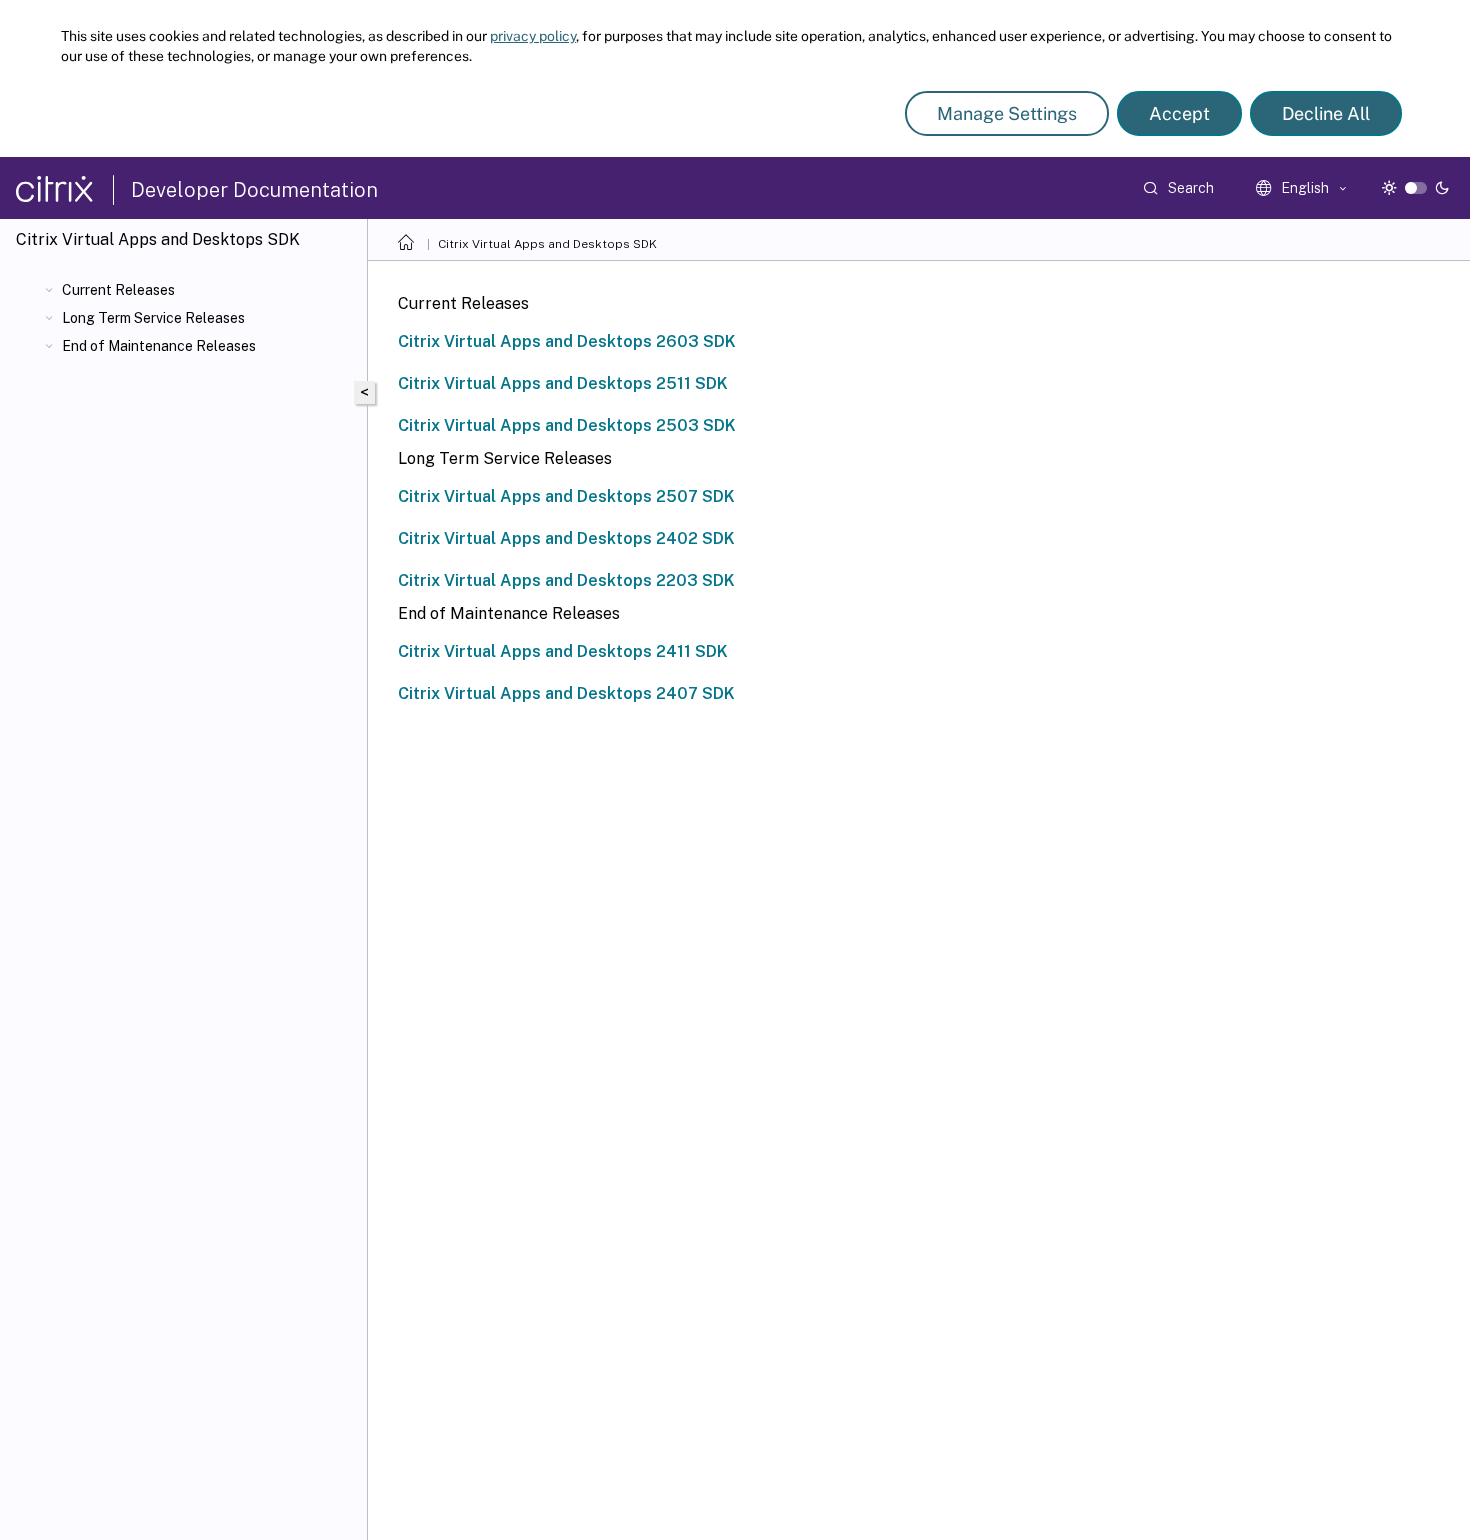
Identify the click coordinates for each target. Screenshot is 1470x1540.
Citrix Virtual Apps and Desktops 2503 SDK (567, 425)
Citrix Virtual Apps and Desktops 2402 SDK (566, 538)
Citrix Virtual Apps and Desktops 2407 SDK (566, 693)
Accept (1179, 113)
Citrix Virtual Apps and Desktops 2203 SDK (566, 580)
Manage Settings (1007, 113)
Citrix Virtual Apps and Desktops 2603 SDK (567, 341)
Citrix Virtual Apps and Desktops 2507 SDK (566, 496)
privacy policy (533, 36)
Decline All (1326, 113)
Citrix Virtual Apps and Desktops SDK (547, 244)
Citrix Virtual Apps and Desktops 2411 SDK (563, 651)
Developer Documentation (254, 190)
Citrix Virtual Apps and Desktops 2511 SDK (563, 383)
